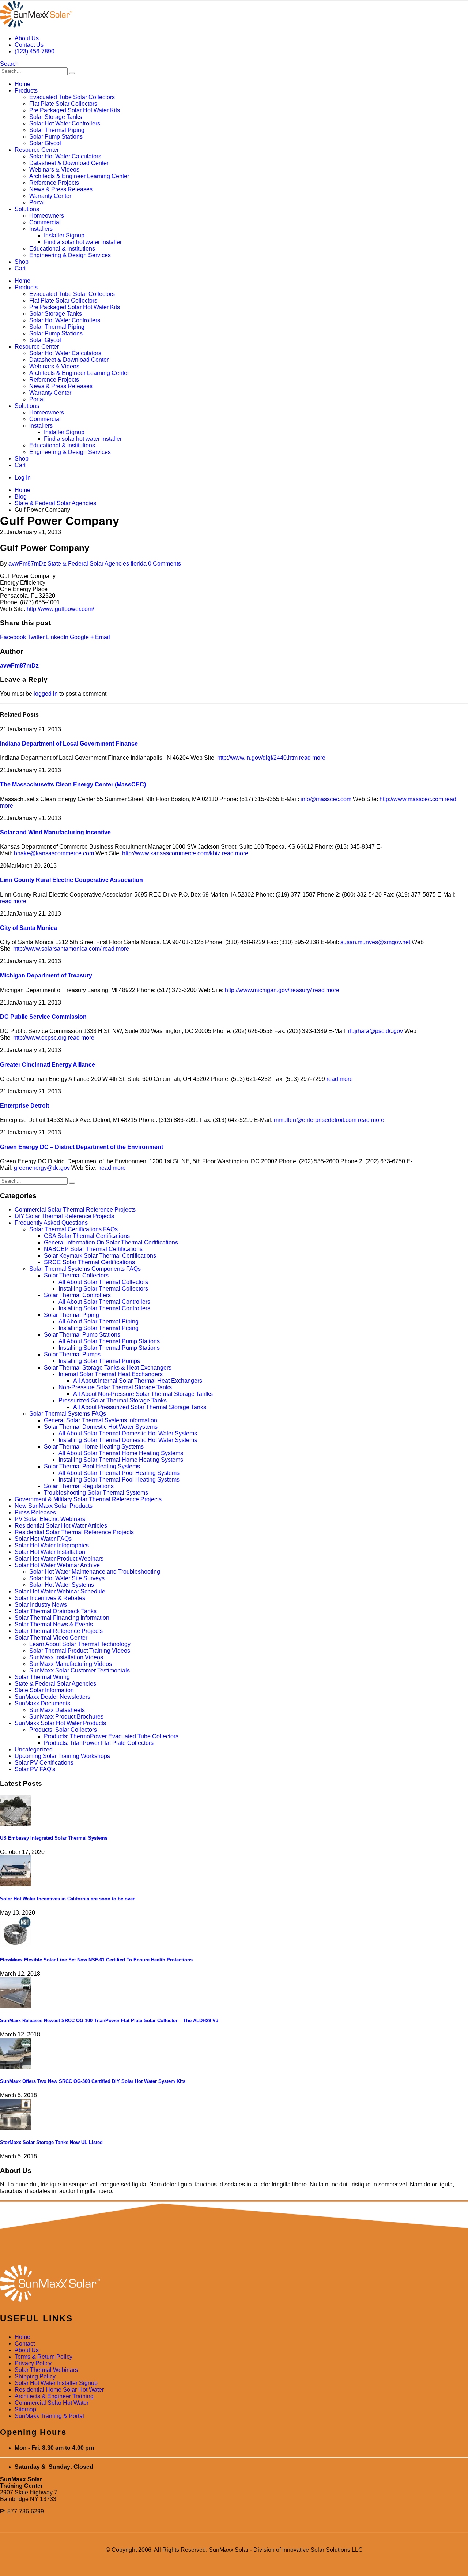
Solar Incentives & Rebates (50, 1598)
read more (312, 758)
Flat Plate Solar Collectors (63, 104)
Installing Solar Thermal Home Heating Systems (121, 1460)
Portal (37, 202)
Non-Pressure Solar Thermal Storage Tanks (115, 1387)
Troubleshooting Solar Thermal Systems (96, 1493)
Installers (41, 229)
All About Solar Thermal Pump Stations (109, 1341)
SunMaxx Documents (42, 1703)
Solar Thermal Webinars (46, 2370)
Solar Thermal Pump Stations (82, 1335)
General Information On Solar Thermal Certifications (111, 1242)
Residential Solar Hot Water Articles (61, 1526)
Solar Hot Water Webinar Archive (57, 1565)
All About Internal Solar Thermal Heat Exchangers (138, 1381)
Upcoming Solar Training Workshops (62, 1756)
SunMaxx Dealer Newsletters (52, 1697)
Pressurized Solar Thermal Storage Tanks (113, 1400)
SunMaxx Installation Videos (66, 1657)
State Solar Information (44, 1690)
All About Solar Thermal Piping (99, 1321)
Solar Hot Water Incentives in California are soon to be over (67, 1899)
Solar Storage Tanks (56, 117)
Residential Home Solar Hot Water (59, 2390)
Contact (25, 2344)
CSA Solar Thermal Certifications (87, 1236)
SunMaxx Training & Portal (49, 2416)
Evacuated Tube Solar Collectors (72, 97)
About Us (27, 38)
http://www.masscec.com (411, 799)
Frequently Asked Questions (51, 1223)
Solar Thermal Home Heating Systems (94, 1447)
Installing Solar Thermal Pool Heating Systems (119, 1479)
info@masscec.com (326, 799)
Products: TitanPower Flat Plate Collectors (99, 1743)
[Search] (72, 73)
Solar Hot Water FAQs (43, 1539)
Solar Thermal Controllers (77, 1295)
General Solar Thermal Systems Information (101, 1420)
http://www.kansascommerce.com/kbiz (171, 853)
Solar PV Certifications (44, 1763)
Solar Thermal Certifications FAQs (73, 1229)
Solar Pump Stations (56, 137)
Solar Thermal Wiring (42, 1677)
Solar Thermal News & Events (54, 1624)
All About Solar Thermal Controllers (104, 1302)
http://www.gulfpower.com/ (60, 609)
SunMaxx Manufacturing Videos (71, 1664)
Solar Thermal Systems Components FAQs (85, 1269)
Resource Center (37, 150)
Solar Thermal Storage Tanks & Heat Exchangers (108, 1368)
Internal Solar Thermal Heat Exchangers (111, 1374)
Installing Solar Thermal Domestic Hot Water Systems (128, 1440)
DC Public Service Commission (43, 1017)
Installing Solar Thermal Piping (99, 1328)
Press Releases (35, 1512)
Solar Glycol (45, 143)
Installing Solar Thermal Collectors (103, 1289)
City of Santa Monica (29, 928)
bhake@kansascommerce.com (54, 853)
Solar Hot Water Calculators (65, 156)
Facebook (13, 637)
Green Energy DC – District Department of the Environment (82, 1147)
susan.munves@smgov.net (375, 942)
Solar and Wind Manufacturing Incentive (55, 832)
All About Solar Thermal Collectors (103, 1282)
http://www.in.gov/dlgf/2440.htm (257, 758)
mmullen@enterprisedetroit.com (315, 1120)
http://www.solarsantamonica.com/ (57, 949)
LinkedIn (57, 637)
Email (103, 637)
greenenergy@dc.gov (42, 1168)
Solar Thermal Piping (57, 130)
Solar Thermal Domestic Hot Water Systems (101, 1427)
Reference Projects (54, 183)
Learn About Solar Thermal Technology (80, 1644)
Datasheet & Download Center (69, 163)
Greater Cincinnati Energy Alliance (48, 1065)
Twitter (36, 637)
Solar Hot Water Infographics (52, 1545)
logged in (46, 694)
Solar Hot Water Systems (62, 1585)
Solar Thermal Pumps (72, 1354)
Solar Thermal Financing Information (62, 1618)
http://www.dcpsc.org (40, 1038)
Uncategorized (34, 1749)
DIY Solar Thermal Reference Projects (64, 1216)
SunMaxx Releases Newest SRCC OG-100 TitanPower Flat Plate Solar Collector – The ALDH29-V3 (109, 2021)
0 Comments (165, 564)
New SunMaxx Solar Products (54, 1506)
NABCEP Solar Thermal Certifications (93, 1249)
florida (139, 564)
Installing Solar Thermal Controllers (104, 1308)
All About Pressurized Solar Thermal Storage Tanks (140, 1407)
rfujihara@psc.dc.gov (375, 1031)
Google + (82, 637)
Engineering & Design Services (70, 255)
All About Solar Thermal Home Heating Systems (121, 1453)
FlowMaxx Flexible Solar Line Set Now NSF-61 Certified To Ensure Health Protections (96, 1960)
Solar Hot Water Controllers (65, 123)
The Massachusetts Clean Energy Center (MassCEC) (73, 784)
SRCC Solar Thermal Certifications (89, 1262)
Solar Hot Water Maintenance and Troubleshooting (95, 1572)
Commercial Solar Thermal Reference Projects (75, 1210)
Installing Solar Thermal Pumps (99, 1361)
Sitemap (25, 2409)
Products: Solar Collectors (63, 1730)
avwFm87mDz (27, 564)
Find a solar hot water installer (83, 242)
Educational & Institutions (62, 249)
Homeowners (47, 216)
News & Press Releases (61, 189)
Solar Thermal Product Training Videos (80, 1651)
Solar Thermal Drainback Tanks (56, 1611)
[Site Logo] (36, 26)
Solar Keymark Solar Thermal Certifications (100, 1256)
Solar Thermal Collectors (76, 1275)
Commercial (45, 222)
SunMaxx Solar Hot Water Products (60, 1723)
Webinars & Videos (54, 170)
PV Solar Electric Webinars (50, 1519)
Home (22, 84)
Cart (20, 268)
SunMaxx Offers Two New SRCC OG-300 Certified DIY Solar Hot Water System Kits (93, 2081)
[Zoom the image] (234, 2284)
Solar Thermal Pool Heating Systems (92, 1466)
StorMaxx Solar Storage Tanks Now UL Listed (51, 2142)
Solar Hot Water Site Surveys (67, 1578)
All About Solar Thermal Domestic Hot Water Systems (128, 1433)
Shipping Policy (35, 2376)
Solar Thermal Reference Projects (59, 1631)
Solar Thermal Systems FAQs (68, 1414)
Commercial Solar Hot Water (52, 2403)
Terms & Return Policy (44, 2357)
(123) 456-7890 (35, 51)
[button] (9, 64)
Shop (22, 262)
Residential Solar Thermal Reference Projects (74, 1532)
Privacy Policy (33, 2363)
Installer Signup (64, 235)
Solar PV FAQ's (35, 1769)
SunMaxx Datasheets (57, 1710)
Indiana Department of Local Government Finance (69, 743)
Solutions (27, 209)
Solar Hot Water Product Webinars (59, 1559)
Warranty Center (50, 196)
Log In (23, 478)
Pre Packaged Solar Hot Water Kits (75, 110)
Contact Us (29, 45)
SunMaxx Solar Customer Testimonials (80, 1670)
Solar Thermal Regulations (79, 1486)
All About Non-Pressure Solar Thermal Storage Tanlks (143, 1394)
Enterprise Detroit (24, 1106)
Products (26, 91)
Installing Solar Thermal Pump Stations (109, 1348)
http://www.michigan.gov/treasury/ (268, 990)
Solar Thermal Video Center (51, 1638)
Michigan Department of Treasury (46, 975)
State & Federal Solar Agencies (88, 564)
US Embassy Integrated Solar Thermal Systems (54, 1838)
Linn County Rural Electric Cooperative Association (71, 880)
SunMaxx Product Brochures (66, 1717)
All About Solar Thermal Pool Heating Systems (119, 1473)
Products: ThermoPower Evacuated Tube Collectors (111, 1736)
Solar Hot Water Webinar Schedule (60, 1591)
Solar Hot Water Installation (50, 1552)
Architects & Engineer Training (54, 2396)
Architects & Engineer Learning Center (79, 176)
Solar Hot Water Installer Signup (56, 2383)
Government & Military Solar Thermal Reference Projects (88, 1499)
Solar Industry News (41, 1605)
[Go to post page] (16, 1824)
